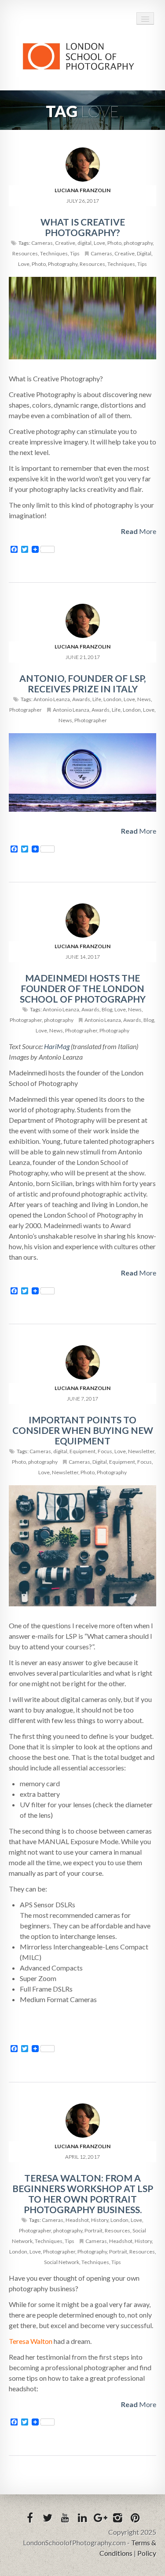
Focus (105, 1451)
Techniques (54, 253)
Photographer (26, 710)
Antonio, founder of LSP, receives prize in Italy (82, 683)
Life (97, 699)
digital (84, 243)
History (100, 2220)
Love (99, 243)
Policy (147, 2553)
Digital (144, 253)
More (139, 531)
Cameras (42, 243)
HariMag (57, 1046)
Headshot (77, 2220)
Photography (63, 264)
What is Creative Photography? (83, 227)
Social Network (62, 2262)
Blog (107, 1009)
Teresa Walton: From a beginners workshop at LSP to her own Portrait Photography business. (83, 2194)
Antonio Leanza (52, 699)
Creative (65, 243)
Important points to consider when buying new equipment (83, 1430)
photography (138, 243)
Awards (81, 699)
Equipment (82, 1451)
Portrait (93, 2230)
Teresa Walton (31, 2341)
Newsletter (141, 1451)
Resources (25, 253)
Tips (75, 253)
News (144, 699)
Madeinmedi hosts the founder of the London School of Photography (83, 988)
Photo (114, 243)
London (112, 699)
